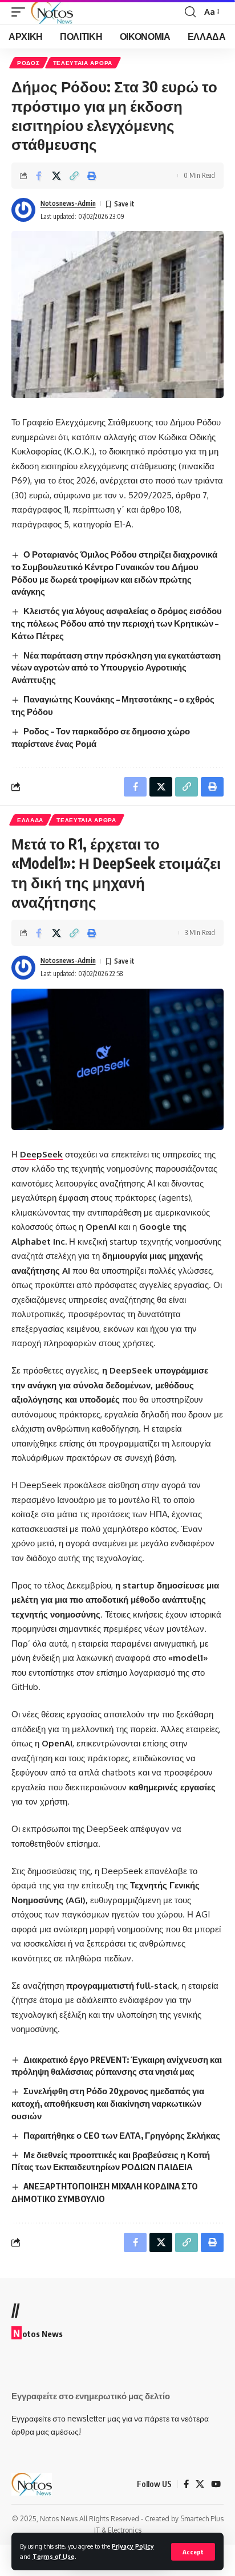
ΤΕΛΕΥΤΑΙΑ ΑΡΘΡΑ (83, 63)
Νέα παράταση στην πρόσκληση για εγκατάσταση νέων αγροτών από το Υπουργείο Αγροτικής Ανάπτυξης (116, 668)
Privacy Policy (133, 2546)
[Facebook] (186, 2484)
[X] (200, 2484)
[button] (193, 2552)
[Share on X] (56, 176)
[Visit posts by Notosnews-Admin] (23, 210)
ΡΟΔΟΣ (29, 63)
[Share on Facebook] (39, 176)
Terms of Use (54, 2556)
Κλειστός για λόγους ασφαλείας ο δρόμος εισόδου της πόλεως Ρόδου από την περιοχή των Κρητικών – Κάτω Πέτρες (117, 623)
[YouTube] (216, 2484)
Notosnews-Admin (68, 203)
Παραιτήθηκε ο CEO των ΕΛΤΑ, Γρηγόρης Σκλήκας (122, 2135)
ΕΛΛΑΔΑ (30, 820)
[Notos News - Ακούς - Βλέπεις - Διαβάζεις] (52, 12)
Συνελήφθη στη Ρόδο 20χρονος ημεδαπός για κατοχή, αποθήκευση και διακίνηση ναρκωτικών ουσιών (108, 2103)
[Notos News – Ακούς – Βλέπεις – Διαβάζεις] (32, 2484)
